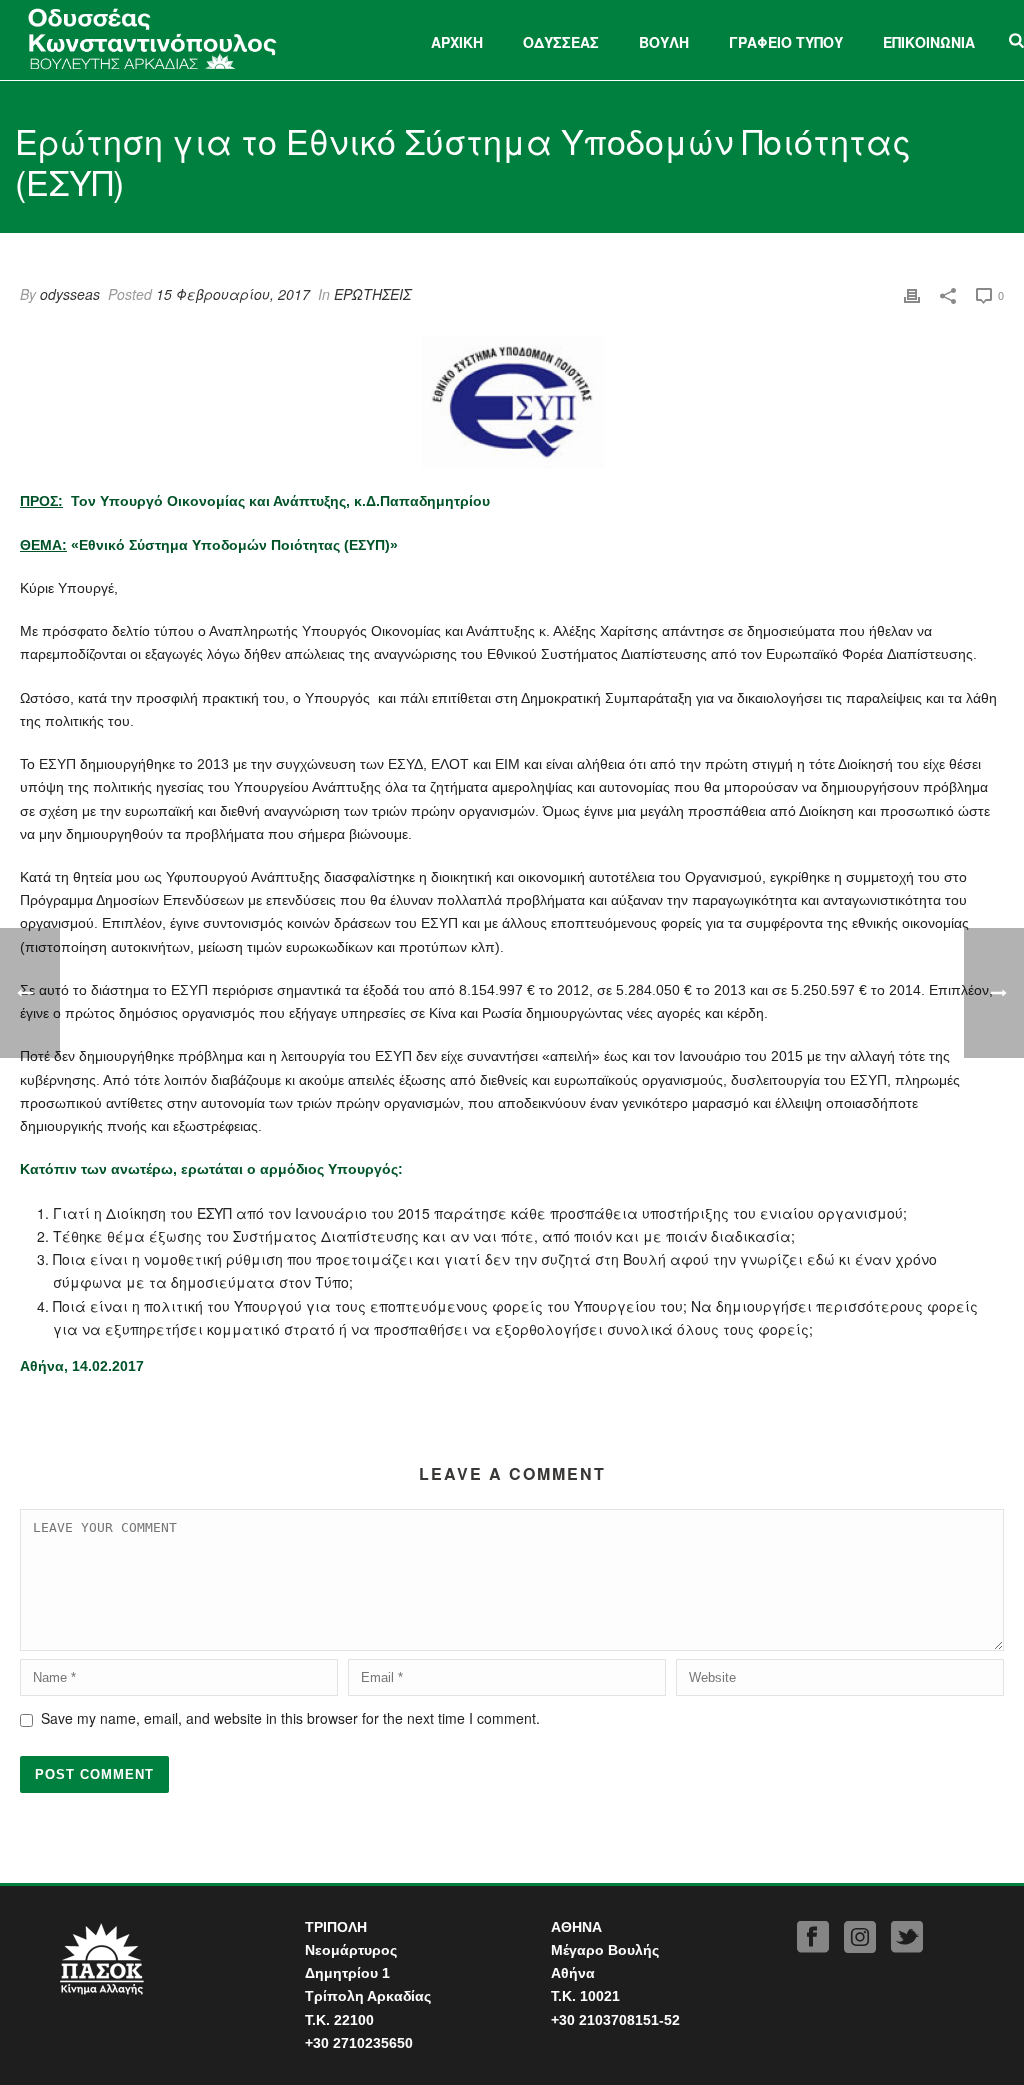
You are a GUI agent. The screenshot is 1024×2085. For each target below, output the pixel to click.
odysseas (70, 294)
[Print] (912, 294)
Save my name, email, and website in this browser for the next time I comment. (290, 1718)
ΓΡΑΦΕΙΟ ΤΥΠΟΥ (786, 42)
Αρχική (457, 42)
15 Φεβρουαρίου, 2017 (233, 294)
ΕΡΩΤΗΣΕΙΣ (372, 294)
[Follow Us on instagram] (860, 1937)
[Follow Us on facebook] (813, 1937)
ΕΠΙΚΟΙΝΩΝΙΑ (929, 42)
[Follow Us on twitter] (907, 1937)
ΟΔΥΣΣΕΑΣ (561, 42)
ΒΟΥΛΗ (664, 42)
